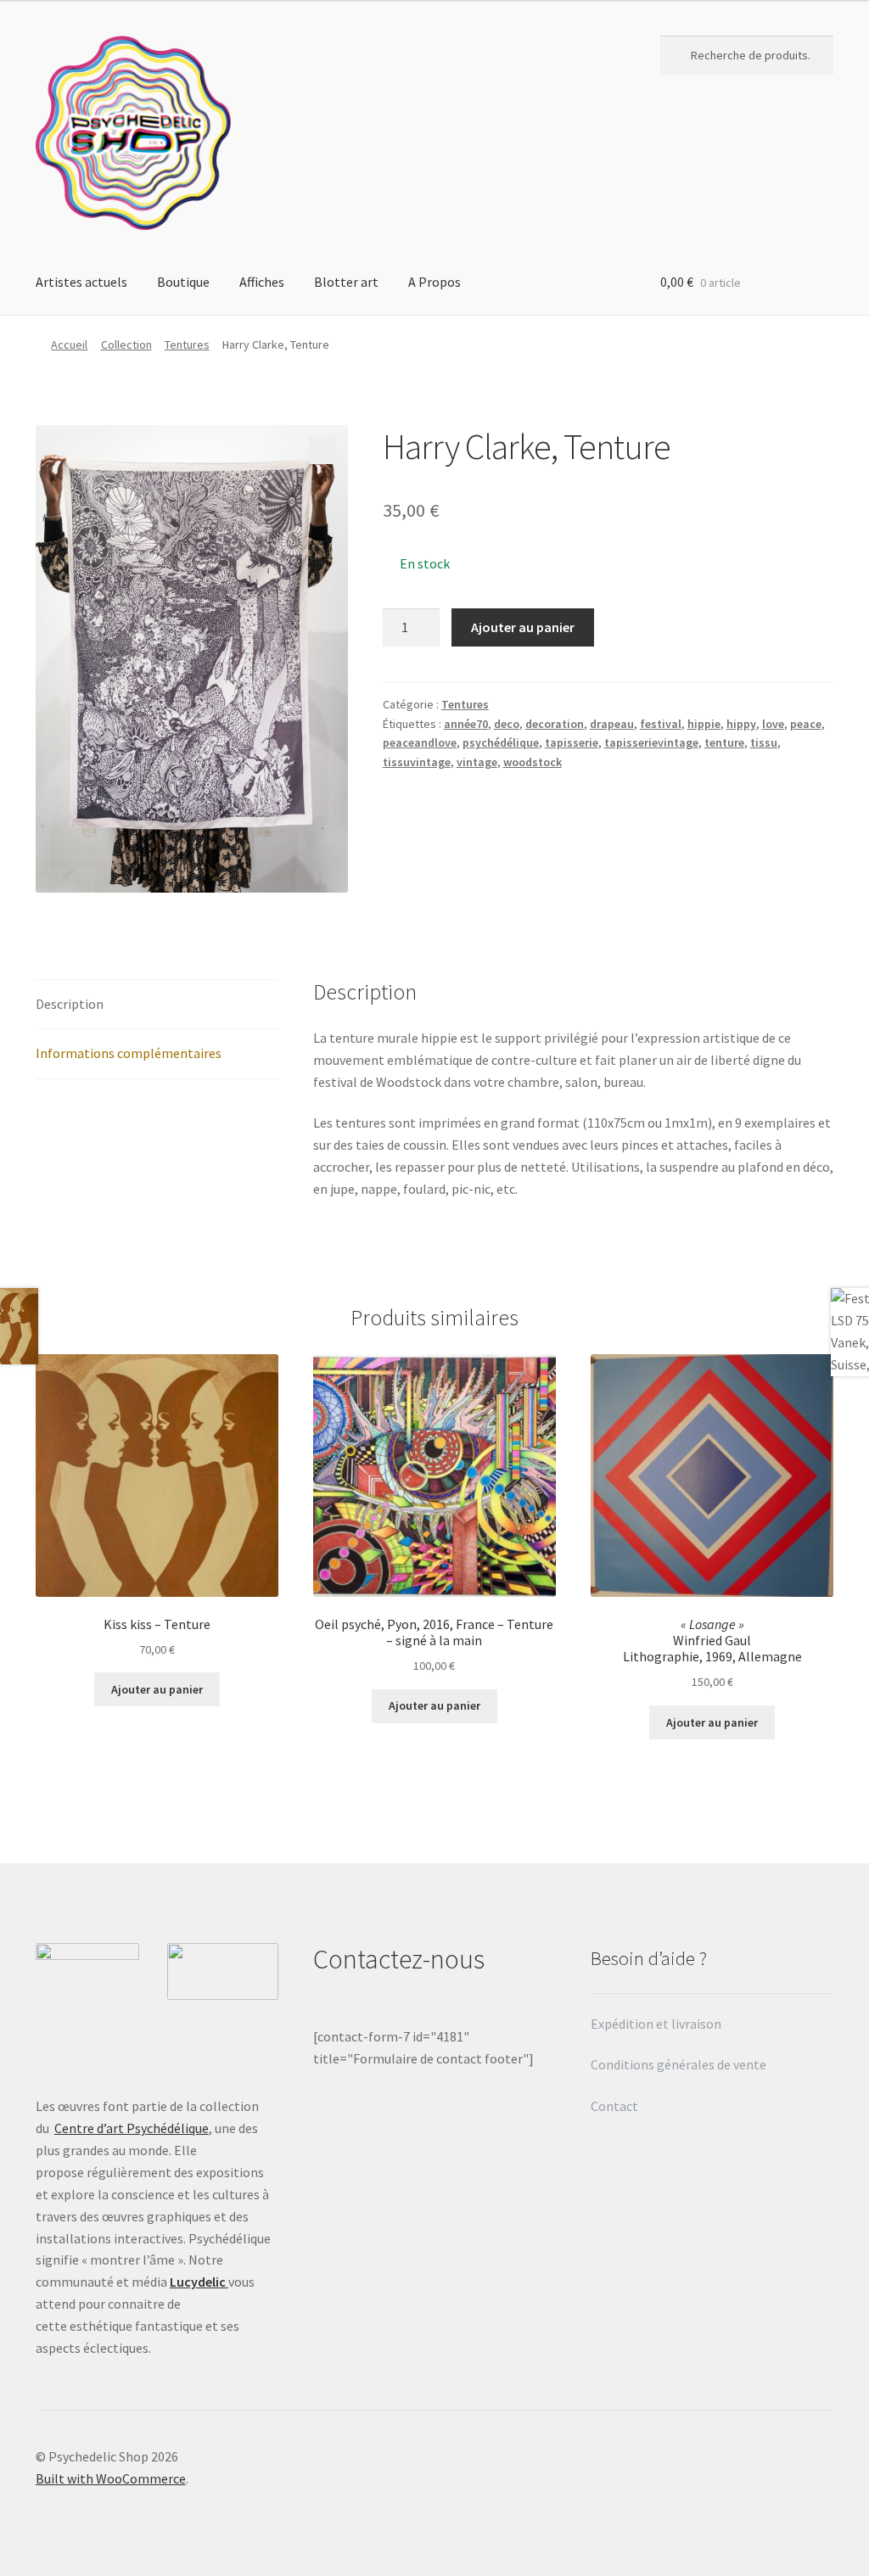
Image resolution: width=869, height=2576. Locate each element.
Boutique (183, 282)
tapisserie (572, 742)
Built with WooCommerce (111, 2478)
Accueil (69, 344)
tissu (764, 742)
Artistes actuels (81, 282)
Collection (126, 344)
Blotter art (346, 282)
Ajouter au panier (523, 627)
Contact (616, 2106)
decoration (555, 724)
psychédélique (501, 742)
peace (806, 724)
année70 (466, 724)
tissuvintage (417, 762)
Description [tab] (70, 1004)
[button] (322, 451)
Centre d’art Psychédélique (132, 2128)
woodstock (533, 762)
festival (661, 724)
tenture (724, 742)
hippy (741, 724)
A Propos (434, 282)
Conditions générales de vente (678, 2064)
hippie (704, 724)
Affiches (262, 282)
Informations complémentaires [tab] (129, 1053)
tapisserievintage (651, 742)
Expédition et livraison (657, 2024)
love (773, 724)
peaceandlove (420, 742)
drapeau (612, 724)
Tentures (187, 344)
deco (507, 724)
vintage (477, 762)
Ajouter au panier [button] (157, 1689)
